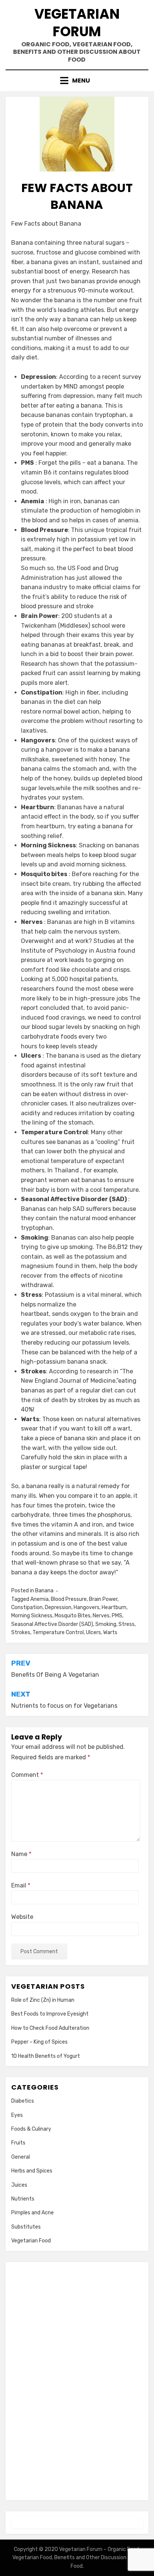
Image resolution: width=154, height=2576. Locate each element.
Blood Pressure (69, 1599)
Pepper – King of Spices (39, 2042)
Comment (27, 1775)
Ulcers (93, 1632)
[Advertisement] (77, 2380)
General (21, 2157)
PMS (117, 1616)
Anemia (39, 1599)
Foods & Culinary (31, 2129)
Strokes (21, 1632)
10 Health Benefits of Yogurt (46, 2056)
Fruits (18, 2143)
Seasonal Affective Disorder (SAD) (52, 1624)
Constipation (27, 1607)
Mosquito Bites (73, 1616)
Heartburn (114, 1607)
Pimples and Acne (33, 2213)
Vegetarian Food (31, 2241)
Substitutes (26, 2227)
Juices (19, 2185)
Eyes (17, 2115)
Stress (127, 1624)
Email (21, 1885)
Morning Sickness (32, 1616)
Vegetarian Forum (77, 23)
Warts (110, 1632)
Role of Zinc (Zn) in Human (43, 2000)
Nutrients (23, 2199)
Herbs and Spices (32, 2171)
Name (21, 1854)
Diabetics (23, 2101)
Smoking (106, 1624)
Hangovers (87, 1607)
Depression (58, 1607)
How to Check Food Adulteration (50, 2028)
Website (22, 1917)
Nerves (101, 1616)
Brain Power (103, 1599)
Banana (44, 1591)
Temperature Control (58, 1632)
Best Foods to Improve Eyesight (50, 2014)
